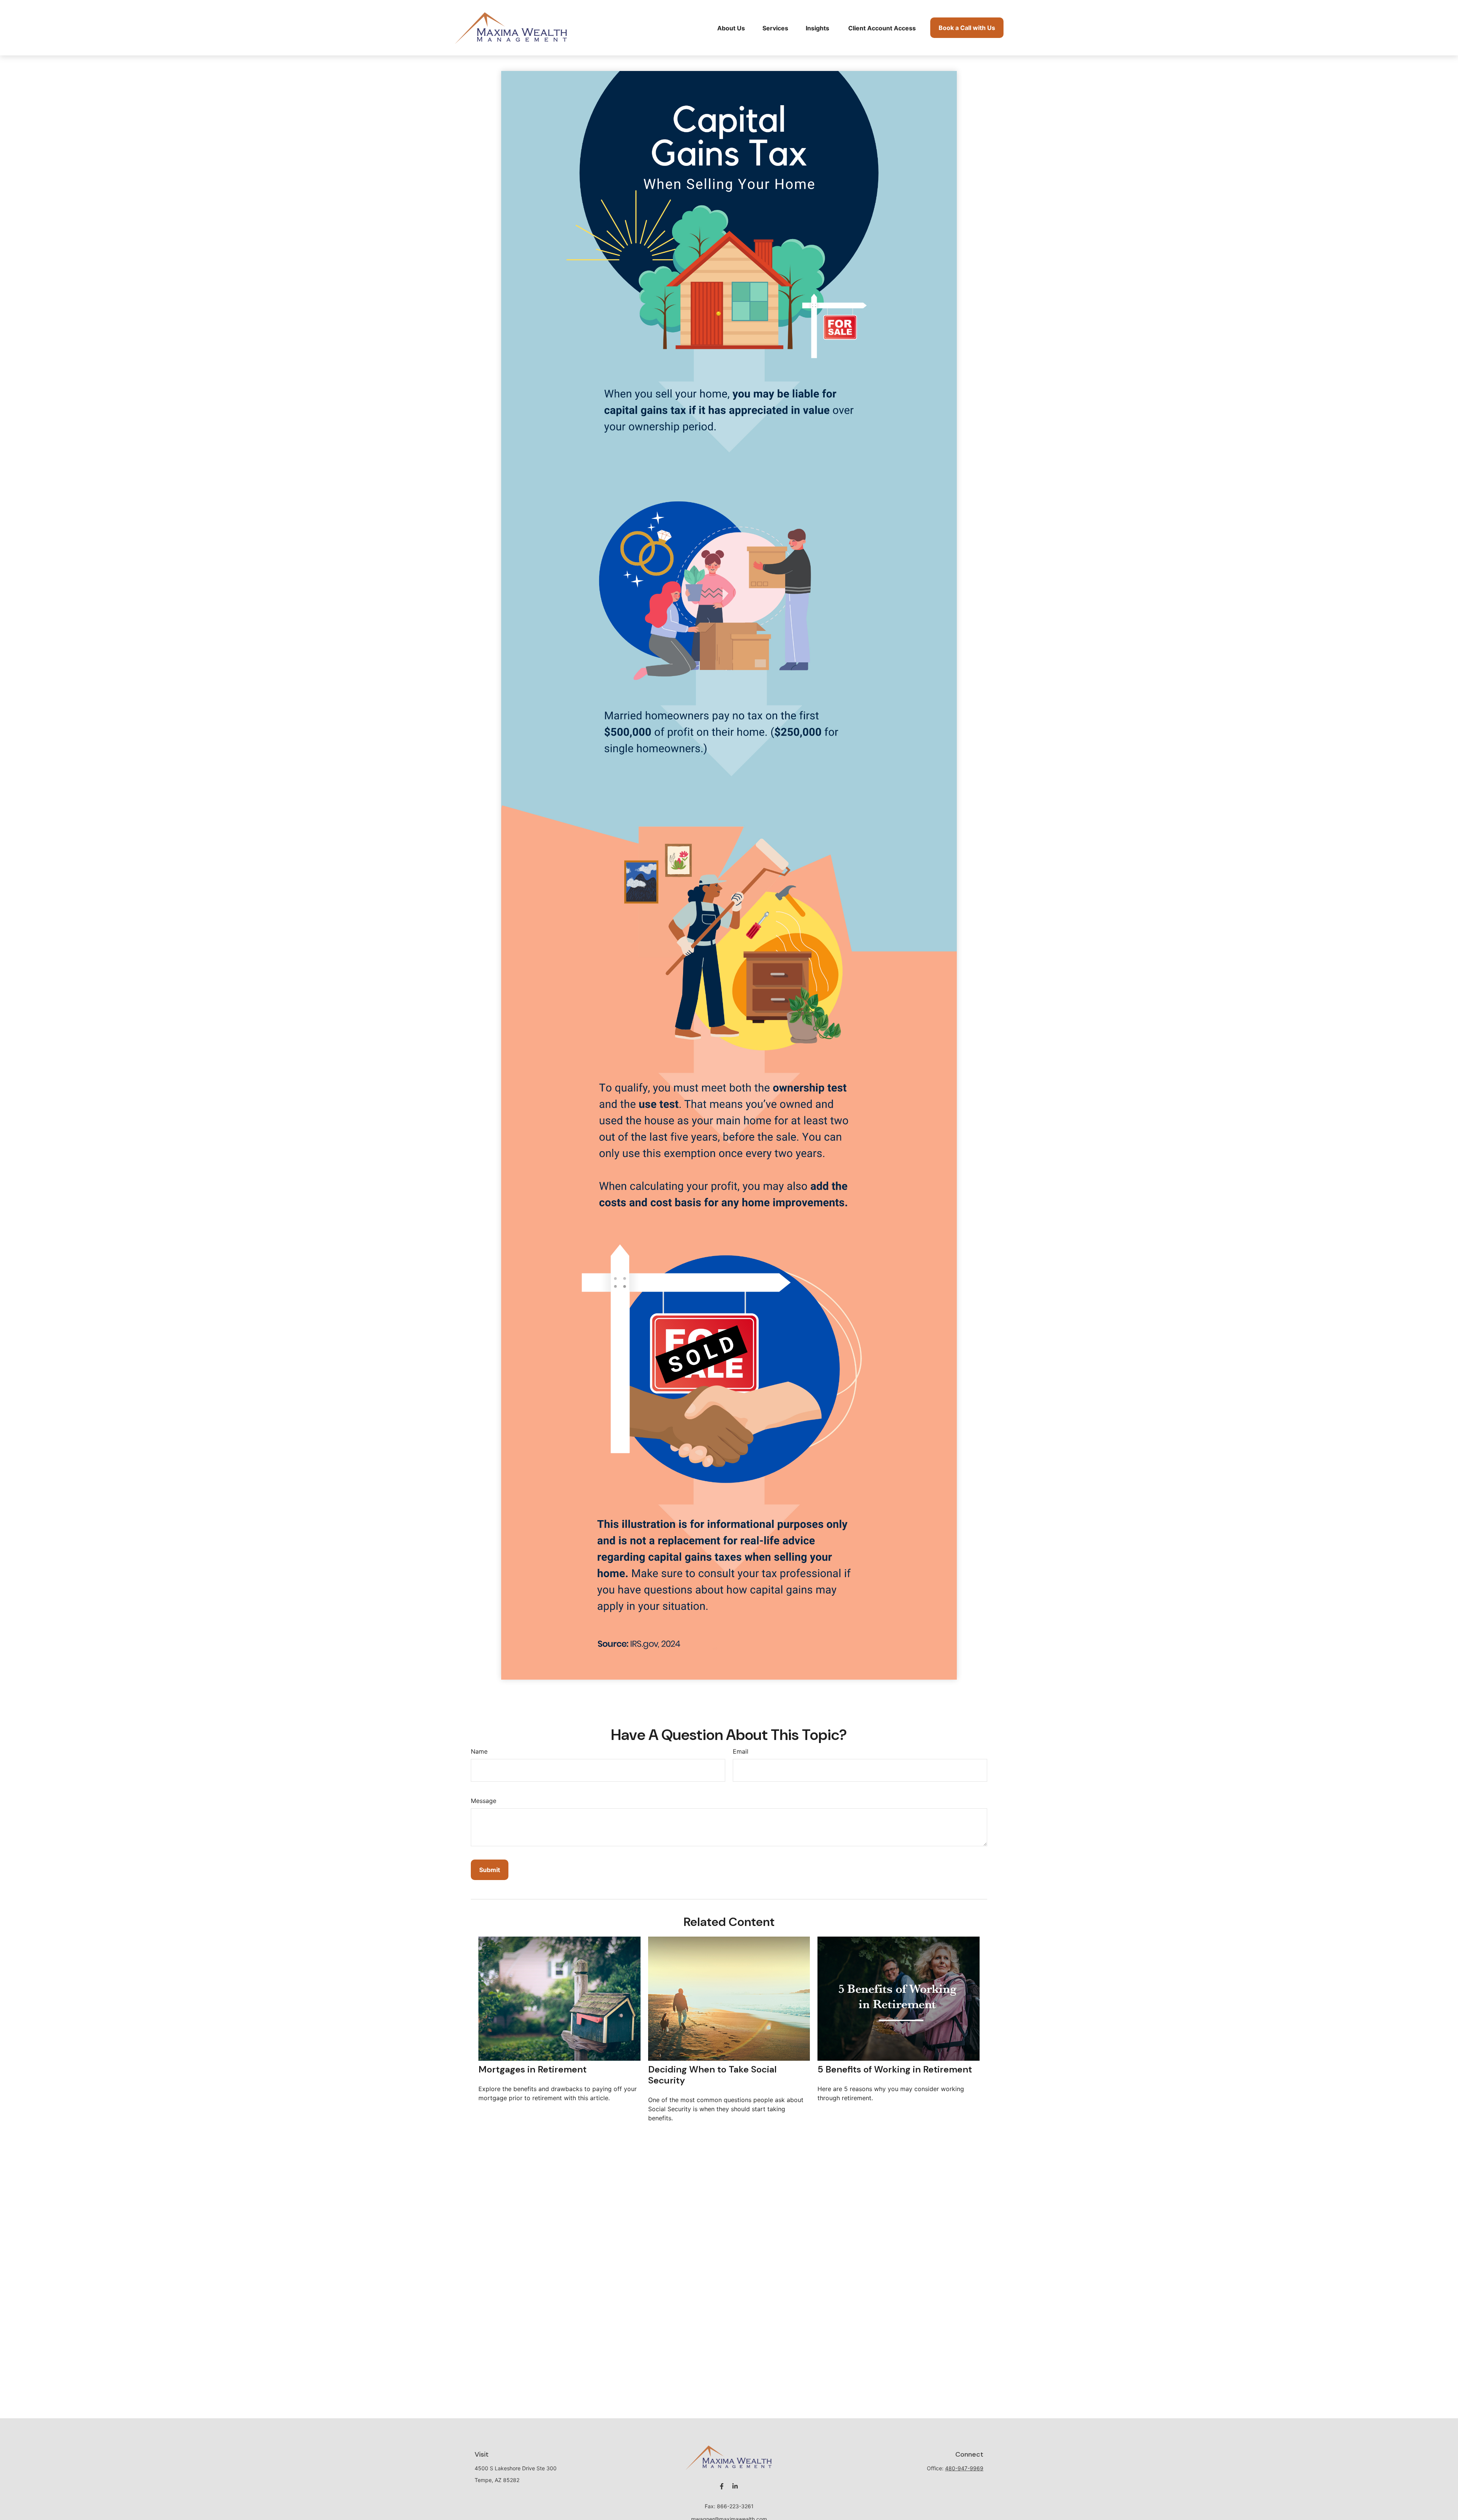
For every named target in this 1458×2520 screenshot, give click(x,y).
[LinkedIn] (735, 2486)
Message (484, 1801)
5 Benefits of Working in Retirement (895, 2069)
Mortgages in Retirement (533, 2069)
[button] (731, 28)
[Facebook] (722, 2486)
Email (741, 1751)
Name (479, 1751)
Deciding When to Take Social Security (712, 2075)
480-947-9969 (964, 2468)
